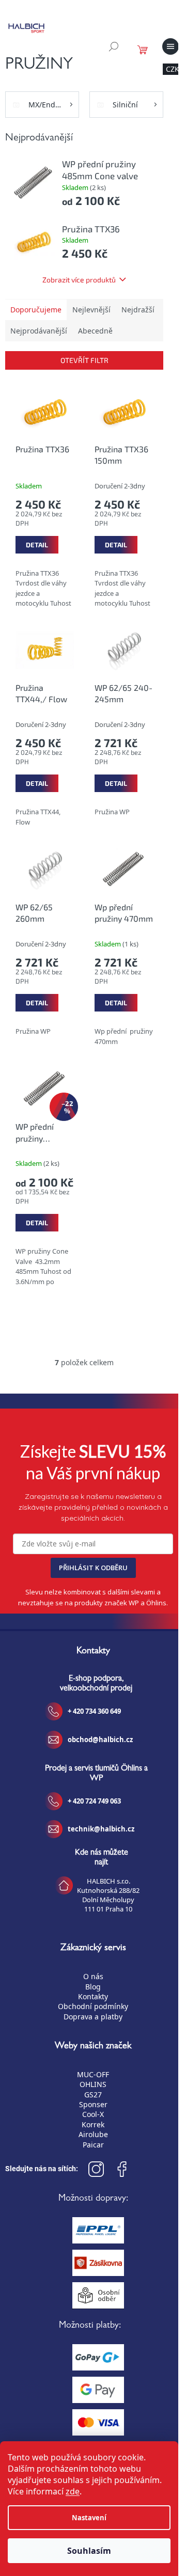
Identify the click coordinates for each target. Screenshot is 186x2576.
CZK (173, 69)
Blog (93, 1987)
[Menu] (171, 46)
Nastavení (89, 2518)
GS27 (93, 2095)
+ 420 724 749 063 (94, 1801)
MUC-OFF (93, 2074)
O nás (93, 1976)
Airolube (93, 2134)
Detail (37, 545)
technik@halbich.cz (101, 1829)
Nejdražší (138, 310)
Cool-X (93, 2114)
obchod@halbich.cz (100, 1740)
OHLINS (93, 2084)
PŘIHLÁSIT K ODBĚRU (93, 1568)
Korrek (93, 2124)
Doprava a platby (93, 2017)
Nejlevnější (91, 310)
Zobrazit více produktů (79, 280)
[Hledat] (114, 46)
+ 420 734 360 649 (94, 1711)
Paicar (93, 2145)
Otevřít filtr (84, 360)
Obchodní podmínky (93, 2006)
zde (73, 2491)
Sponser (93, 2104)
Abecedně (95, 331)
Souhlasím (89, 2551)
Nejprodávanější (39, 331)
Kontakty (93, 1996)
